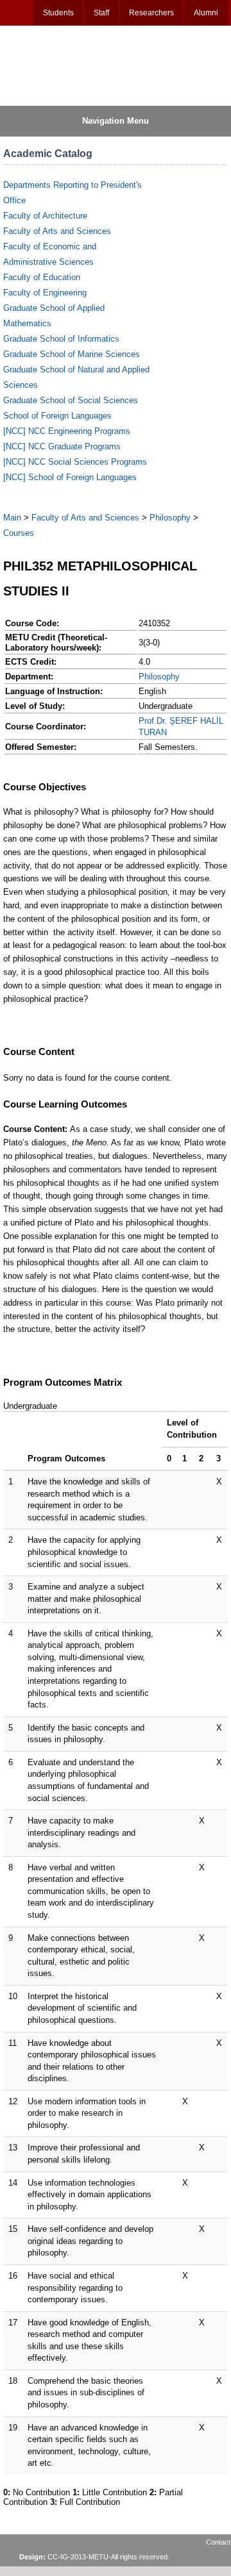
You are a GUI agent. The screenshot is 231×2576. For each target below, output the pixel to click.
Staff (101, 13)
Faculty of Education (42, 277)
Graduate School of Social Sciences (71, 400)
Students (58, 13)
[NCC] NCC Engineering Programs (67, 431)
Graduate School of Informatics (61, 339)
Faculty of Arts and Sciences (57, 231)
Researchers (151, 13)
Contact (218, 2542)
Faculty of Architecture (45, 216)
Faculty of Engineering (45, 293)
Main (12, 518)
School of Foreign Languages (57, 416)
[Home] (65, 65)
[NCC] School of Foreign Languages (70, 477)
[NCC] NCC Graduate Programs (62, 446)
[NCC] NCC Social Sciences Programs (75, 462)
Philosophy (170, 518)
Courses (19, 533)
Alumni (206, 13)
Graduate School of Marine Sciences (72, 354)
